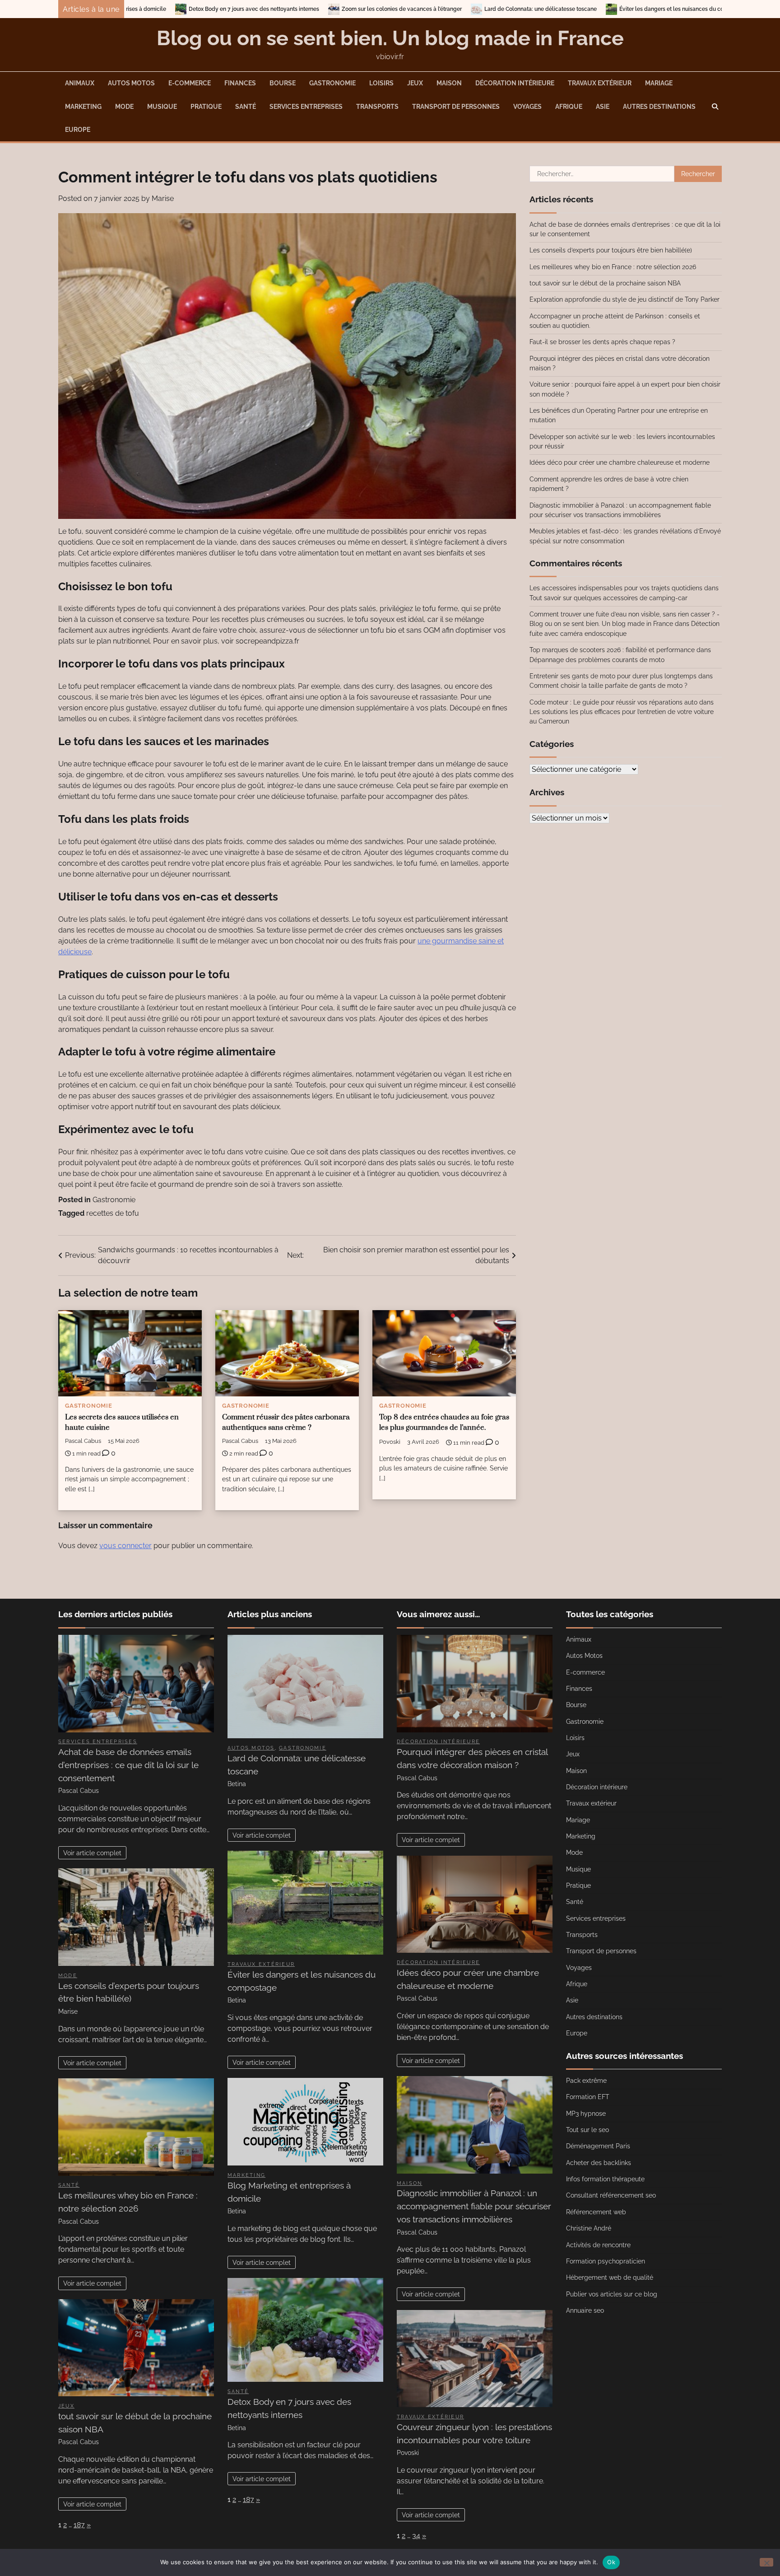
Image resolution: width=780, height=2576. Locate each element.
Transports (377, 107)
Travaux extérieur (600, 83)
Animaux (80, 83)
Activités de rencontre (598, 2245)
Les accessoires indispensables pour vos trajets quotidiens (616, 588)
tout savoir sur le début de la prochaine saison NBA (605, 283)
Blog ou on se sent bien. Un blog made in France (390, 38)
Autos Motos (131, 83)
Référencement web (596, 2212)
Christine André (589, 2228)
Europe (78, 130)
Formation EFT (588, 2097)
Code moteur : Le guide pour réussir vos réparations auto (613, 702)
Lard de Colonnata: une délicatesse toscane (316, 9)
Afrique (569, 107)
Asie (603, 107)
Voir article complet (92, 1853)
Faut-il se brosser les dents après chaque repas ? (602, 342)
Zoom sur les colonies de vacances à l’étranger (177, 9)
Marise (163, 198)
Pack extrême (586, 2081)
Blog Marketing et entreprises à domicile (600, 9)
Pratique (206, 107)
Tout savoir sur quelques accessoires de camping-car (608, 598)
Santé (246, 107)
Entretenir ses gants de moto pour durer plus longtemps (613, 676)
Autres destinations (659, 107)
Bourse (283, 83)
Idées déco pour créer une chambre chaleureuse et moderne (620, 462)
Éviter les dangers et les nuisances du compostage (460, 9)
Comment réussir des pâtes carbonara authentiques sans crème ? (286, 1423)
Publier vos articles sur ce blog (612, 2294)
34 (416, 2536)
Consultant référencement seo (611, 2195)
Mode (124, 107)
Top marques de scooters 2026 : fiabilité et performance (612, 650)
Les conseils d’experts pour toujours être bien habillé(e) (611, 250)
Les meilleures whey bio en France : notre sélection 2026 (613, 267)
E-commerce (190, 83)
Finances (240, 83)
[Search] (715, 107)
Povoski (390, 1442)
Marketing (83, 107)
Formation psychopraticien (606, 2261)
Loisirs (381, 83)
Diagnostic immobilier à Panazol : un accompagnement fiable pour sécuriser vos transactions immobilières (474, 2206)
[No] (766, 2562)
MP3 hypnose (586, 2114)
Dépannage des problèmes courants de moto (597, 660)
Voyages (527, 107)
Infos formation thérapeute (605, 2179)
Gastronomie (332, 83)
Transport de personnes (456, 107)
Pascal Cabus (83, 1441)
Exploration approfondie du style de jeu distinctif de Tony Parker (624, 299)
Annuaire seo (585, 2310)
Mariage (659, 83)
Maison (449, 83)
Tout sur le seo (587, 2130)
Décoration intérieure (515, 83)
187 (79, 2525)
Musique (162, 107)
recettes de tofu (113, 1213)
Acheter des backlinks (599, 2163)
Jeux (415, 83)
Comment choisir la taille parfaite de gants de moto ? (608, 686)
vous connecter (125, 1546)
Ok (611, 2562)
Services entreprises (306, 107)
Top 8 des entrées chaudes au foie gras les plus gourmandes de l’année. (444, 1423)
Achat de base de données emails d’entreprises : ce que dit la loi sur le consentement (128, 1765)
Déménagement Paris (598, 2146)
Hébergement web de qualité (610, 2277)
